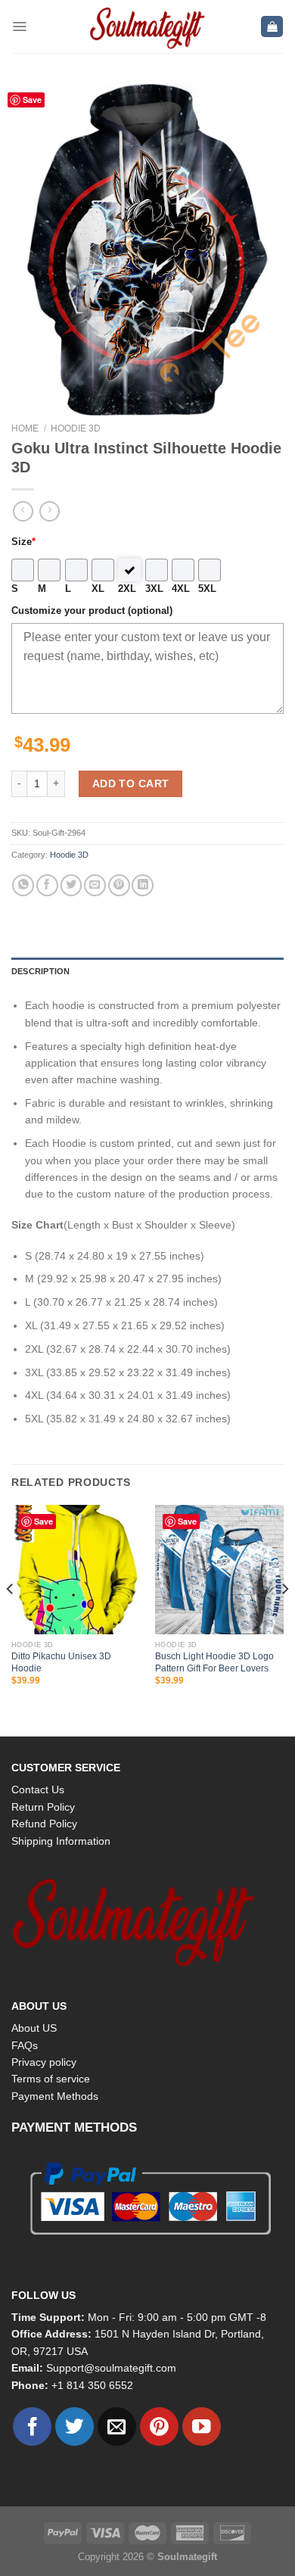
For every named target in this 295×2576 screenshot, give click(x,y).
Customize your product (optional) (92, 611)
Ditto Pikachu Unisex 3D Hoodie (61, 1662)
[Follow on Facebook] (32, 2426)
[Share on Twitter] (71, 885)
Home (25, 428)
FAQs (25, 2045)
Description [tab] (40, 971)
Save (32, 100)
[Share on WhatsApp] (23, 885)
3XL (154, 589)
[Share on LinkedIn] (143, 885)
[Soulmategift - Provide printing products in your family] (147, 26)
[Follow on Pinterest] (159, 2426)
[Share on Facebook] (47, 885)
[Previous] (11, 1619)
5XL (207, 589)
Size (23, 542)
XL (98, 589)
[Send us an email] (117, 2426)
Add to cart (131, 783)
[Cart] (272, 27)
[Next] (284, 1619)
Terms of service (51, 2079)
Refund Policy (44, 1824)
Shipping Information (61, 1841)
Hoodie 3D (76, 428)
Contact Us (38, 1789)
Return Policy (43, 1807)
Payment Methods (55, 2096)
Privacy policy (44, 2062)
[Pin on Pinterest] (119, 885)
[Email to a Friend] (95, 885)
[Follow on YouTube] (202, 2426)
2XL (127, 589)
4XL (181, 589)
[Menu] (19, 26)
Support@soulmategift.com (111, 2368)
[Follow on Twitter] (75, 2426)
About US (34, 2028)
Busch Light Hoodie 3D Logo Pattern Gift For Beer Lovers (214, 1662)
